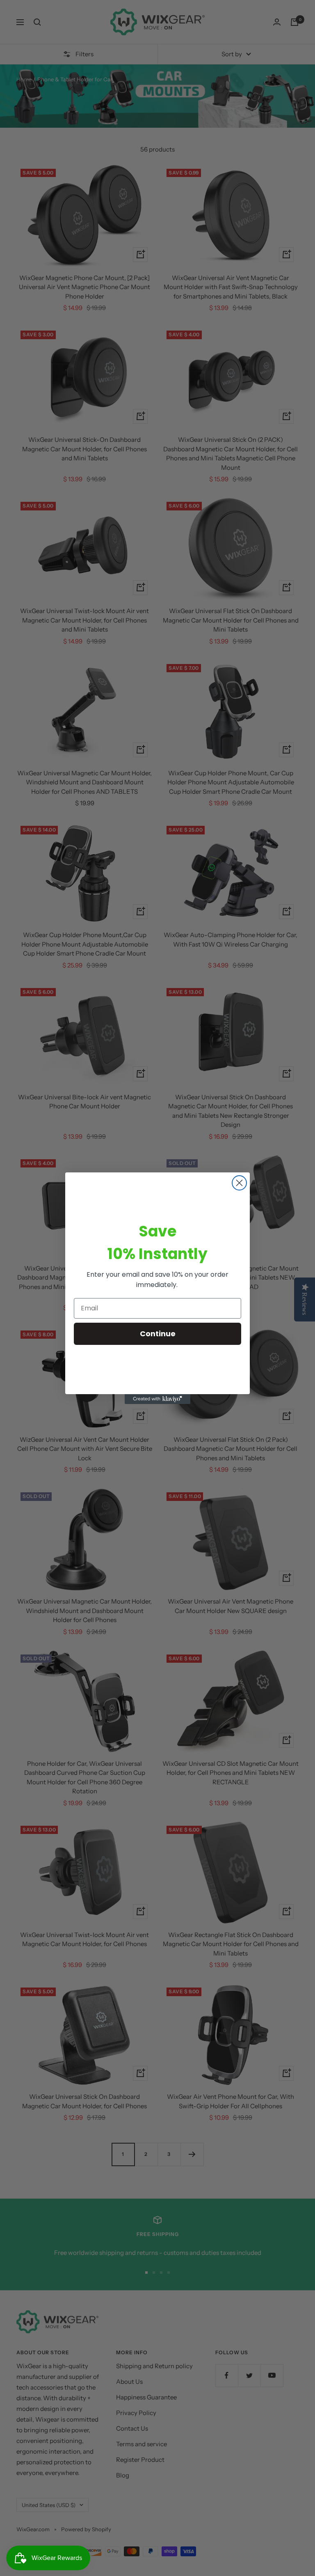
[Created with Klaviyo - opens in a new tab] (157, 1399)
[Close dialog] (239, 1183)
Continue (158, 1334)
